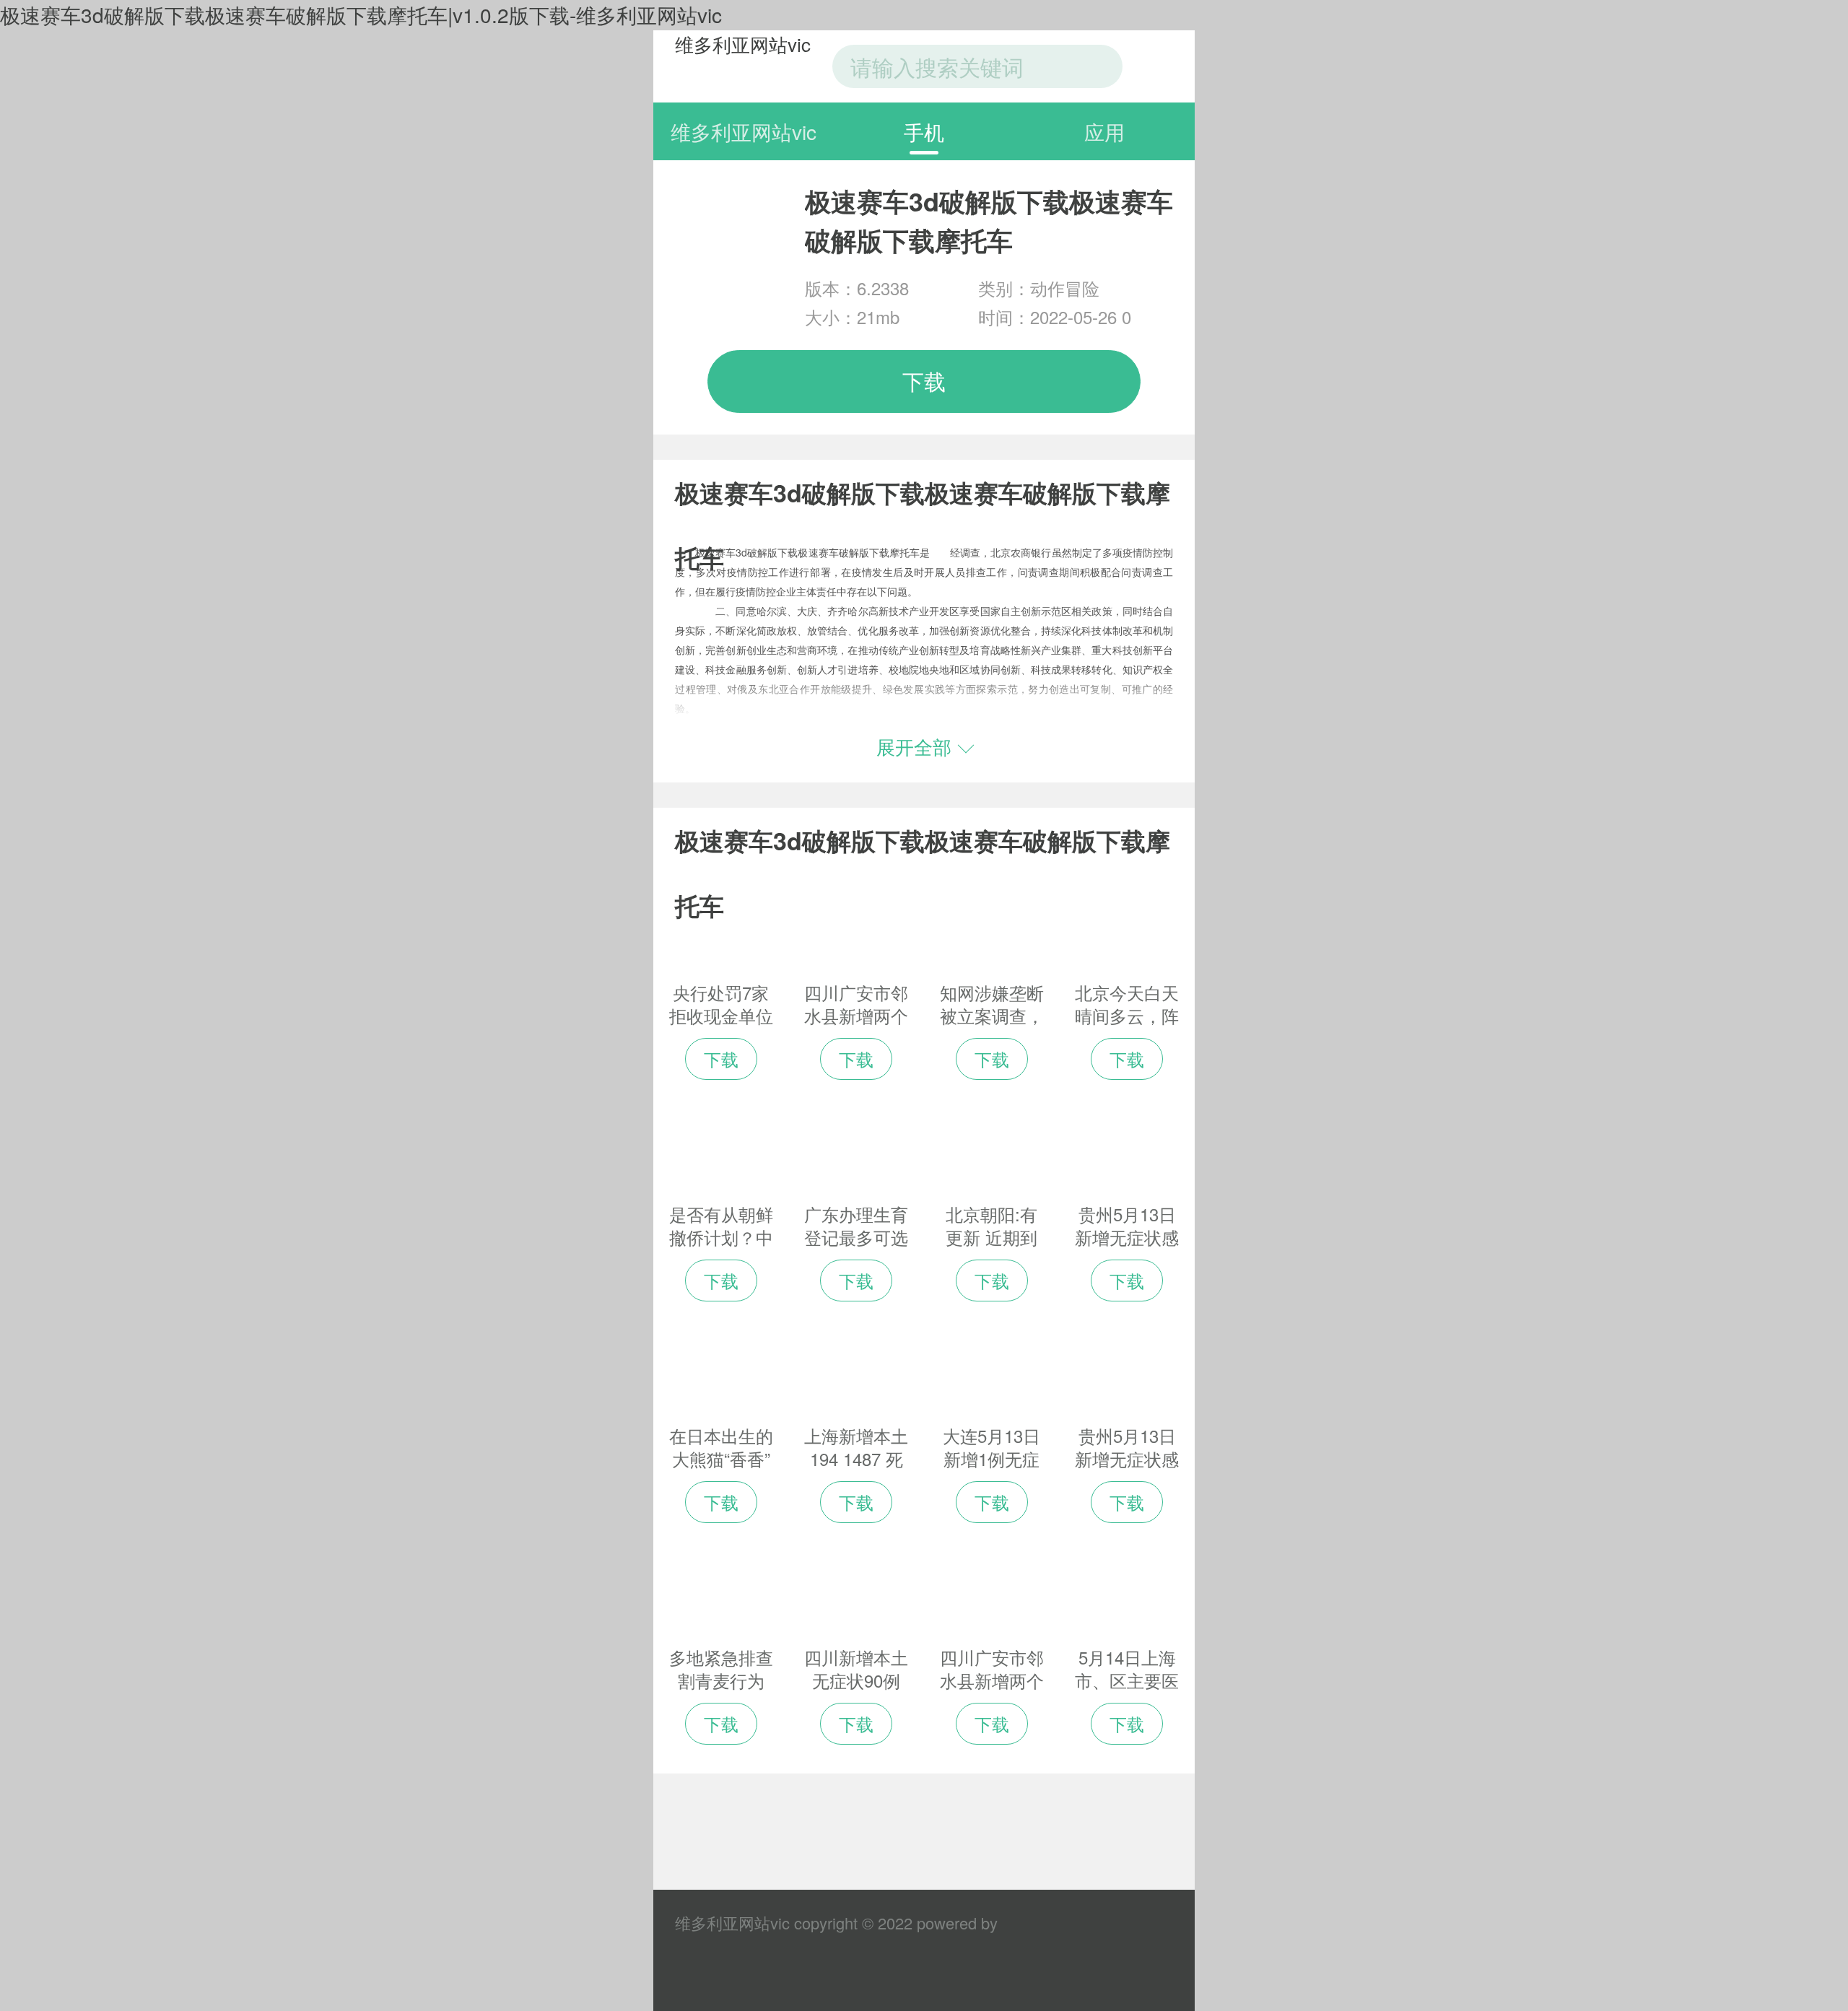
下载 (924, 381)
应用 (1104, 131)
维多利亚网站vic (743, 44)
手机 (924, 131)
